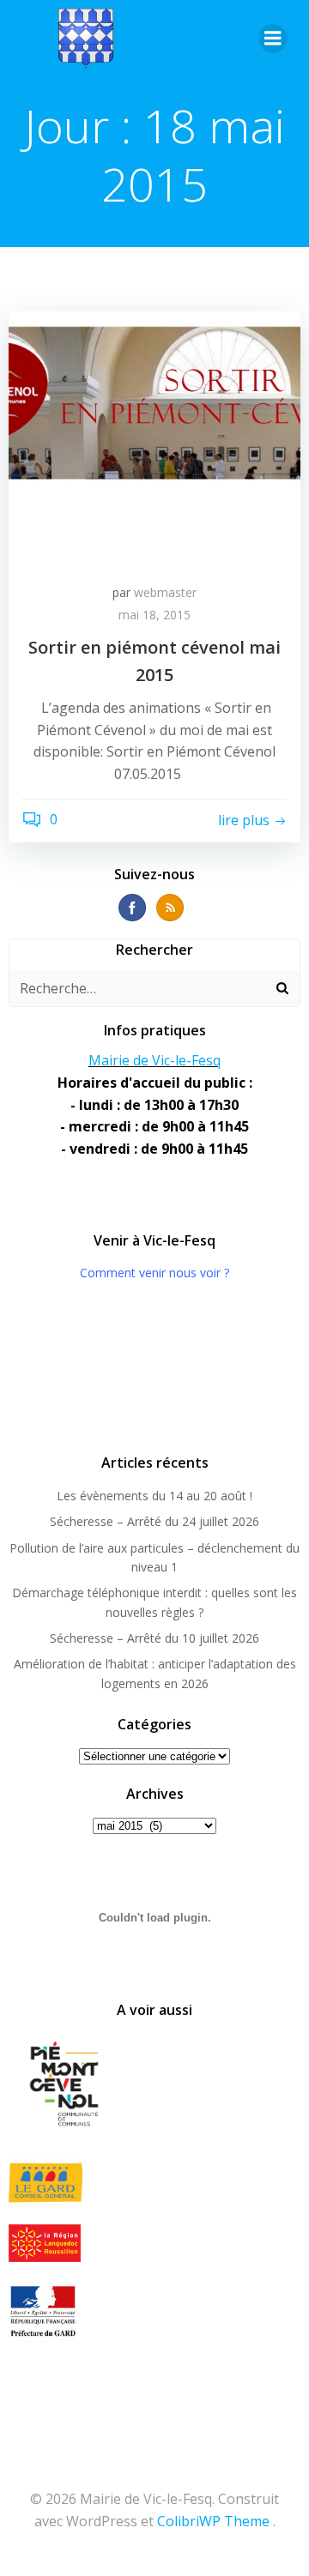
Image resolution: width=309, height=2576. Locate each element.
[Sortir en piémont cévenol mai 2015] (154, 438)
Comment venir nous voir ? (154, 1273)
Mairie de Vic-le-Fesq (154, 1060)
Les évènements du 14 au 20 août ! (154, 1496)
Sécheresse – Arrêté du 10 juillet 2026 (154, 1638)
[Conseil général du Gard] (154, 2183)
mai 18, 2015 (154, 615)
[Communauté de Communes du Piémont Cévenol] (154, 2085)
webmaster (165, 592)
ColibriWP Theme (213, 2521)
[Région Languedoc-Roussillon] (154, 2243)
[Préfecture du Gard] (154, 2311)
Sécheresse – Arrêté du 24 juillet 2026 (154, 1521)
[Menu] (273, 39)
